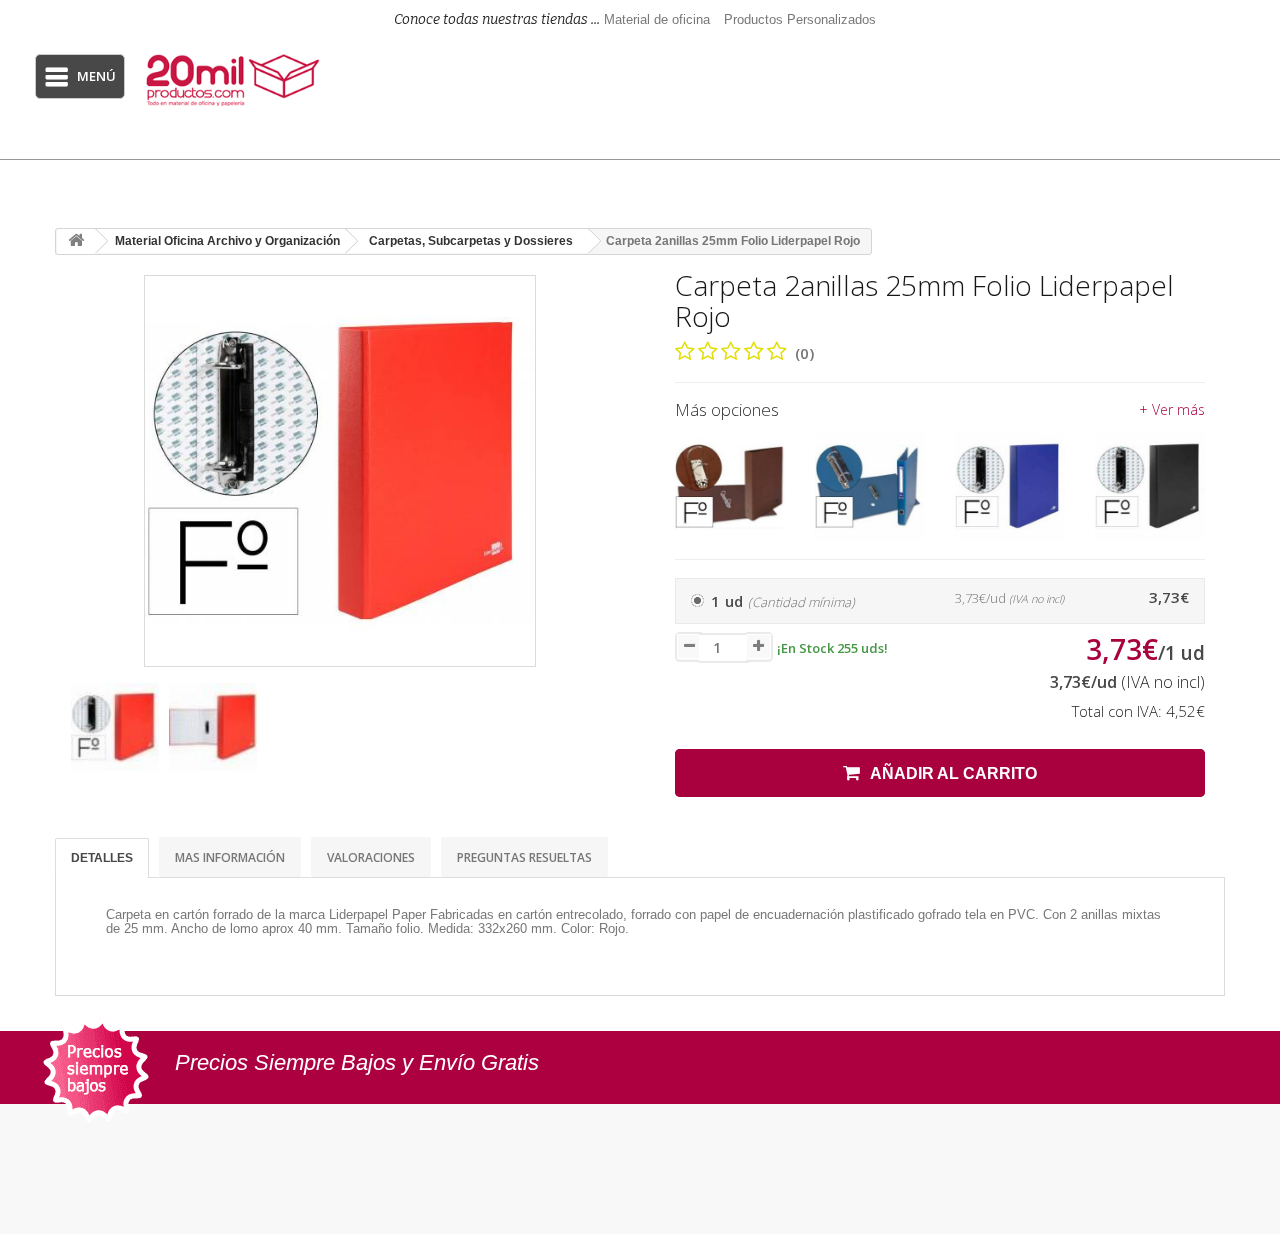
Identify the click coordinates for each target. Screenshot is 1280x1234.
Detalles (102, 858)
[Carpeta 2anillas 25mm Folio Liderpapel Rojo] (115, 727)
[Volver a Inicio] (76, 241)
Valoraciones (371, 857)
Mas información (230, 857)
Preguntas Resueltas (524, 857)
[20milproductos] (235, 80)
